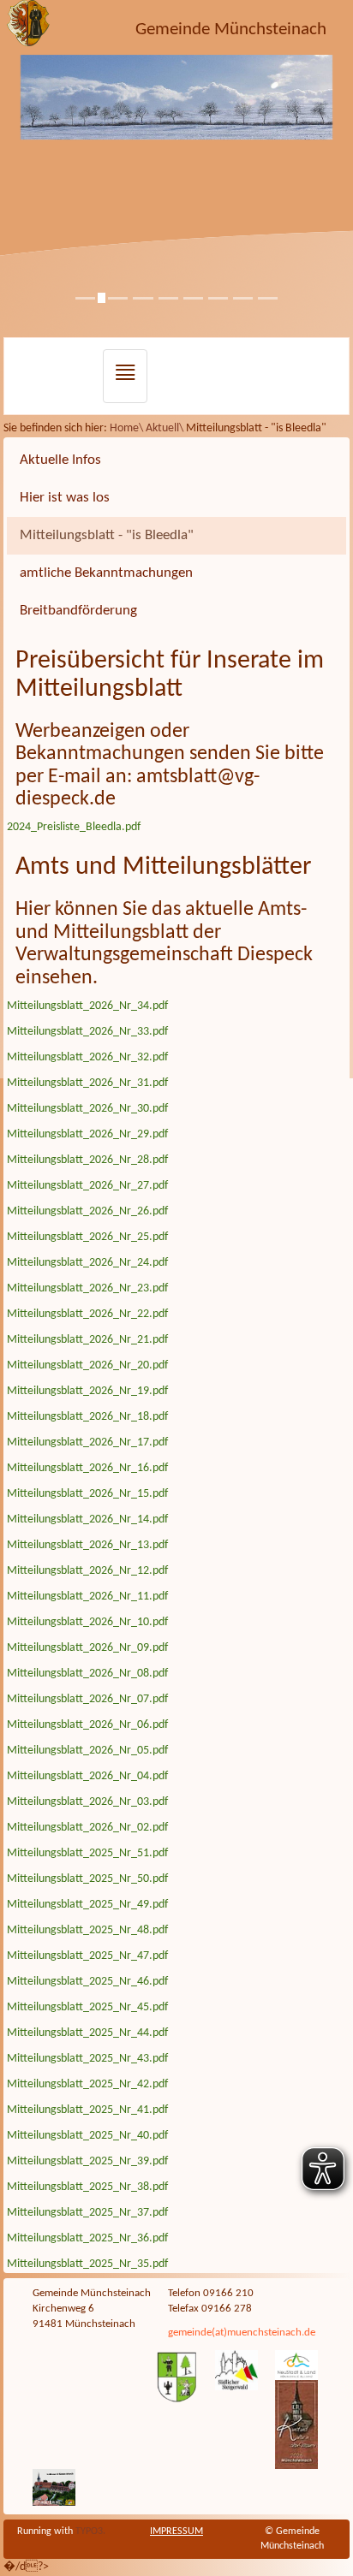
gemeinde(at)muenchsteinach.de (242, 2333)
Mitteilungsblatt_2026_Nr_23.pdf (87, 1288)
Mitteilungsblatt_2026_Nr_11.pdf (87, 1597)
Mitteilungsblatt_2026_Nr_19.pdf (87, 1391)
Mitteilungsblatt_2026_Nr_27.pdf (87, 1186)
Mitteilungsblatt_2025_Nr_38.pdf (87, 2187)
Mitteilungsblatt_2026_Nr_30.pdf (87, 1109)
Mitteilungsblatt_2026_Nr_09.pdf (87, 1648)
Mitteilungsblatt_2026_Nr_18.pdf (87, 1417)
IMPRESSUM (176, 2531)
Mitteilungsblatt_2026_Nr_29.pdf (87, 1134)
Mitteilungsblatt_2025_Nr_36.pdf (87, 2238)
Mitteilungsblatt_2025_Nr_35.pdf (87, 2264)
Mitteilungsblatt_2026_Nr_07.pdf (87, 1699)
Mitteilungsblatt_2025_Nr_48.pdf (87, 1930)
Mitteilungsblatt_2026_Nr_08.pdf (87, 1674)
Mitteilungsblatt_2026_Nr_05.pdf (87, 1751)
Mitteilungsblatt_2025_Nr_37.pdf (87, 2213)
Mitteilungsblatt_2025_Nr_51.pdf (87, 1853)
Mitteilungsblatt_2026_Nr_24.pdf (87, 1263)
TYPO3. (90, 2531)
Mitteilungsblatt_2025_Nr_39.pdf (87, 2161)
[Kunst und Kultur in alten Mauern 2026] (296, 2425)
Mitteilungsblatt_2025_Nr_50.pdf (87, 1879)
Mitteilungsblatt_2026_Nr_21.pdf (87, 1340)
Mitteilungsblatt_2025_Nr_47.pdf (87, 1956)
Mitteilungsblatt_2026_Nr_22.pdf (87, 1314)
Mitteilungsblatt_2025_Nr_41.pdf (87, 2110)
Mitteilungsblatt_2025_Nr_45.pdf (87, 2007)
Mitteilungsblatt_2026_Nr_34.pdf (87, 1006)
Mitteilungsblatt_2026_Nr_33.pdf (87, 1032)
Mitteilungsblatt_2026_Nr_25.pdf (87, 1237)
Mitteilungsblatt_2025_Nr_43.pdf (87, 2059)
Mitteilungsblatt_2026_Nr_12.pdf (87, 1571)
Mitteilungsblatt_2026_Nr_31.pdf (87, 1083)
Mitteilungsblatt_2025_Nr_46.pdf (87, 1982)
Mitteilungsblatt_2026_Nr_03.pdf (87, 1802)
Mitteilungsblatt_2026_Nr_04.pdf (87, 1776)
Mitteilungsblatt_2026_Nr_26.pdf (87, 1211)
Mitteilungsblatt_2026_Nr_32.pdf (87, 1057)
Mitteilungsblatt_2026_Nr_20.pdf (87, 1365)
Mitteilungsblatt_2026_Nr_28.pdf (87, 1160)
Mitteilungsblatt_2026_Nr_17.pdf (87, 1442)
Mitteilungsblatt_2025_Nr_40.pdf (87, 2136)
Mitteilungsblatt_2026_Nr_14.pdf (87, 1519)
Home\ (128, 428)
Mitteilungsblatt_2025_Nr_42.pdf (87, 2084)
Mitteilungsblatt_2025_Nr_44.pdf (87, 2033)
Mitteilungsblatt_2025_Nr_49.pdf (87, 1905)
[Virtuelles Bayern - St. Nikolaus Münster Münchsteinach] (54, 2488)
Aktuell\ (166, 428)
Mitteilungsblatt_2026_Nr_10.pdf (87, 1622)
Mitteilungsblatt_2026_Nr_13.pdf (87, 1545)
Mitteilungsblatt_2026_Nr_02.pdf (87, 1828)
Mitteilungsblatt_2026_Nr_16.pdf (87, 1468)
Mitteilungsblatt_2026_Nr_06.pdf (87, 1725)
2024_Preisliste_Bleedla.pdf (74, 827)
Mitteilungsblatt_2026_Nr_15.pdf (87, 1494)
